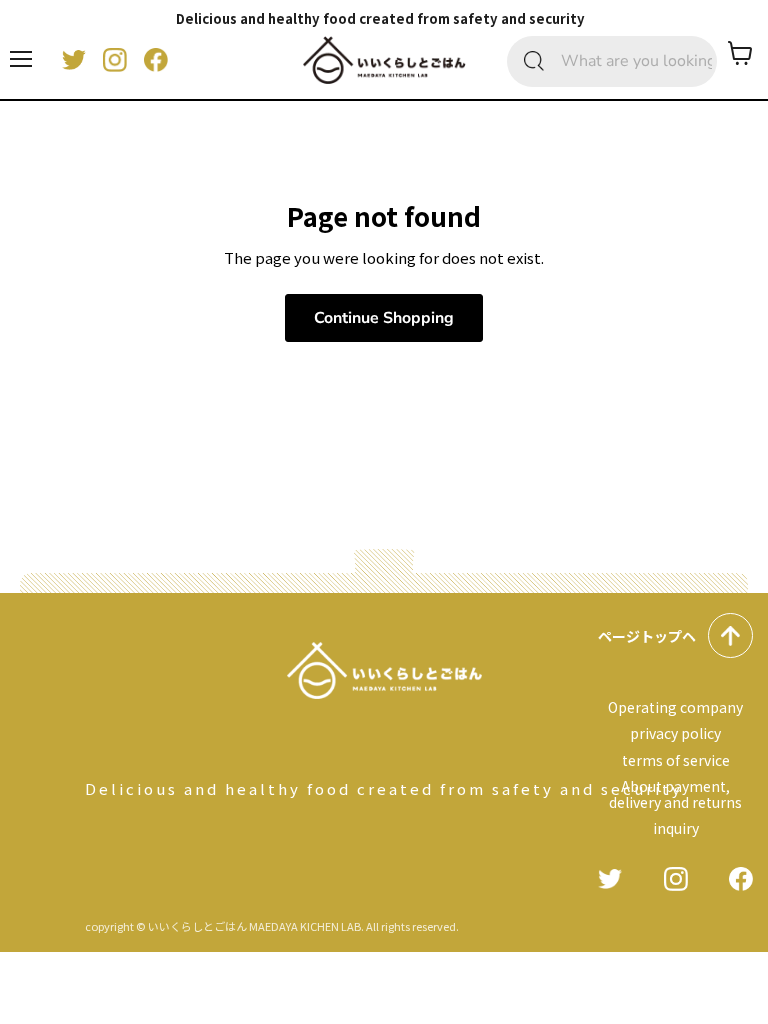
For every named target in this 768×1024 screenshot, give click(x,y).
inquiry (676, 828)
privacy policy (675, 733)
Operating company (675, 707)
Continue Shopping (384, 318)
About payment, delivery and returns (675, 794)
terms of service (676, 760)
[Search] (534, 61)
